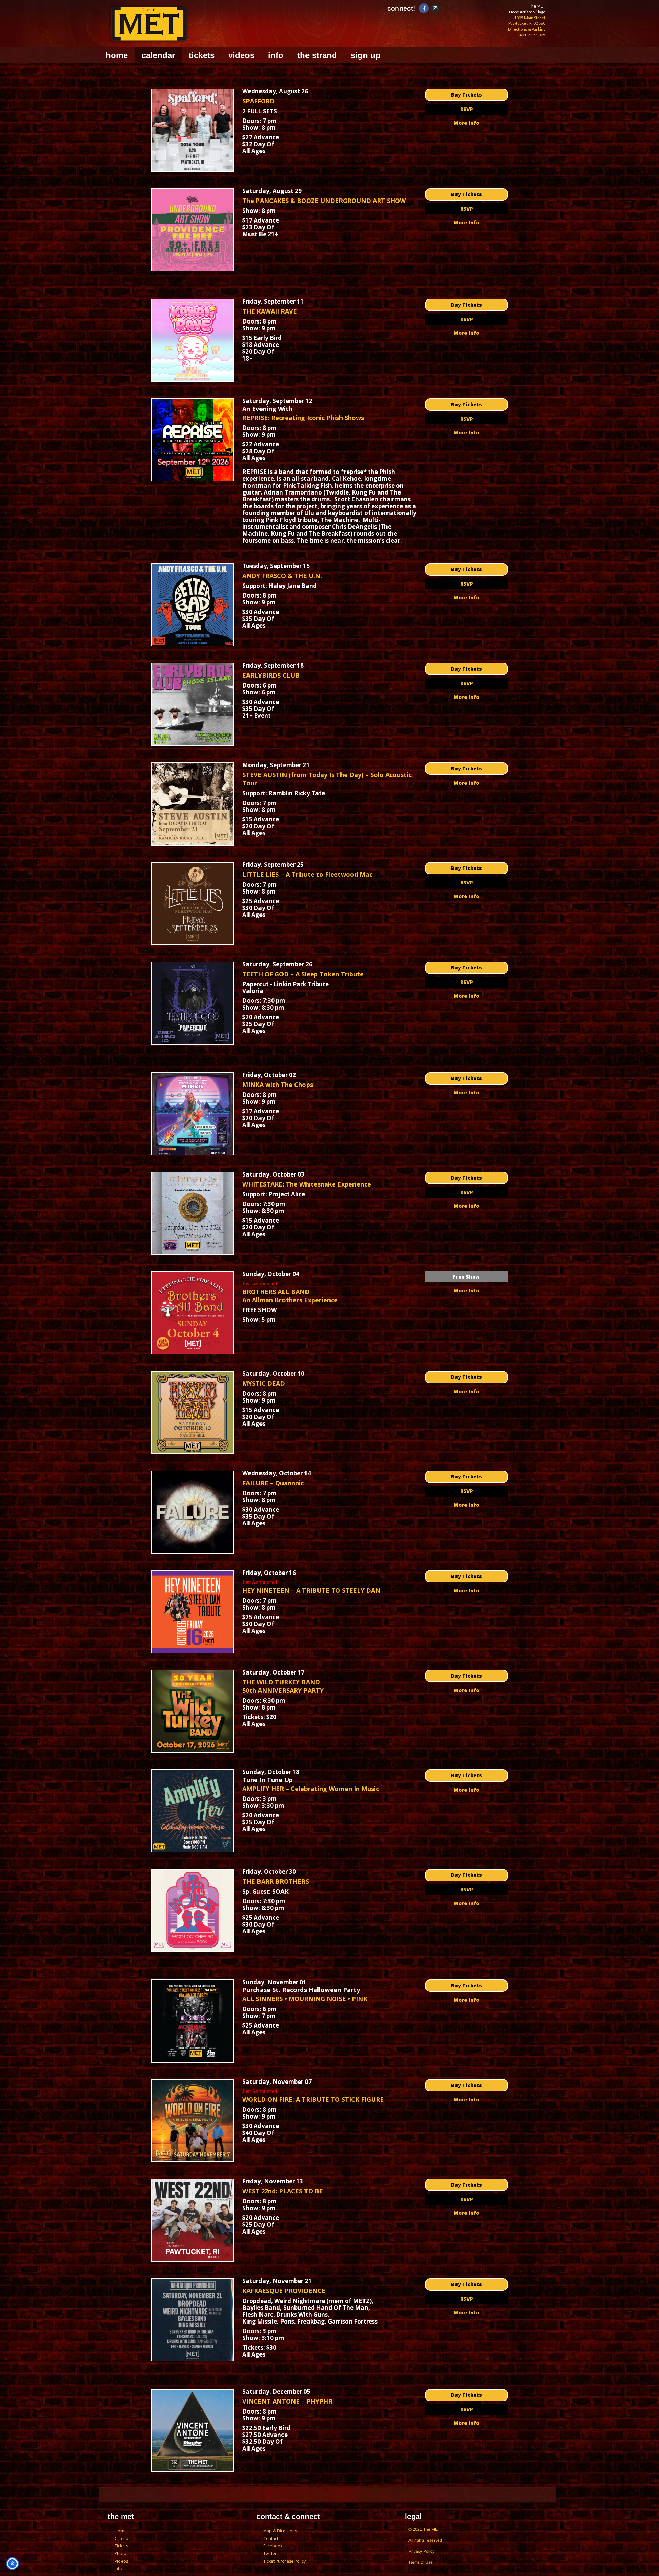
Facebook (273, 2546)
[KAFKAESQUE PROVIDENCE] (193, 2320)
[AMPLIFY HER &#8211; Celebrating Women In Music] (193, 1811)
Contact (271, 2538)
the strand (317, 55)
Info (118, 2569)
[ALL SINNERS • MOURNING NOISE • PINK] (193, 2021)
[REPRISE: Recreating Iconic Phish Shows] (193, 440)
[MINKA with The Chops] (193, 1114)
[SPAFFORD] (193, 130)
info (276, 55)
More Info (466, 123)
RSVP (467, 109)
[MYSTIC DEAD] (193, 1412)
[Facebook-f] (424, 8)
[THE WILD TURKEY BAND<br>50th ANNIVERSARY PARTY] (193, 1711)
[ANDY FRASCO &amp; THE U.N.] (193, 605)
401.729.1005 (532, 35)
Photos (122, 2554)
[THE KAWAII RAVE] (193, 340)
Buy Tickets (466, 95)
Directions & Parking (527, 29)
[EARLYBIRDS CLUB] (193, 704)
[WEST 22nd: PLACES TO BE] (193, 2220)
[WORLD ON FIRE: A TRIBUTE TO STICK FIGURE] (193, 2121)
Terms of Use (421, 2562)
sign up (366, 55)
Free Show (466, 1277)
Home (121, 2531)
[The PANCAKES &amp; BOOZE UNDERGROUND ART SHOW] (193, 230)
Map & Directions (280, 2531)
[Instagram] (435, 8)
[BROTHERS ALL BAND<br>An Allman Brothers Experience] (193, 1313)
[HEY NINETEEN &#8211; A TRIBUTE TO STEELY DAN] (193, 1612)
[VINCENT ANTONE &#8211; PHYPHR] (193, 2430)
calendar (158, 55)
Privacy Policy (421, 2551)
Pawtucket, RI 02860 (527, 23)
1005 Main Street (530, 18)
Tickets (121, 2546)
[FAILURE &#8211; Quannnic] (193, 1512)
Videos (121, 2561)
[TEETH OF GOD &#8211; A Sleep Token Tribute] (193, 1003)
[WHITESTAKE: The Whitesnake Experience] (193, 1213)
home (117, 55)
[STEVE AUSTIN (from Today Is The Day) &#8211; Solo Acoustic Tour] (193, 804)
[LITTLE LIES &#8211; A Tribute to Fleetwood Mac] (193, 904)
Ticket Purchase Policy (285, 2561)
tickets (202, 55)
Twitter (270, 2554)
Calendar (124, 2538)
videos (241, 55)
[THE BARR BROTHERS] (193, 1910)
